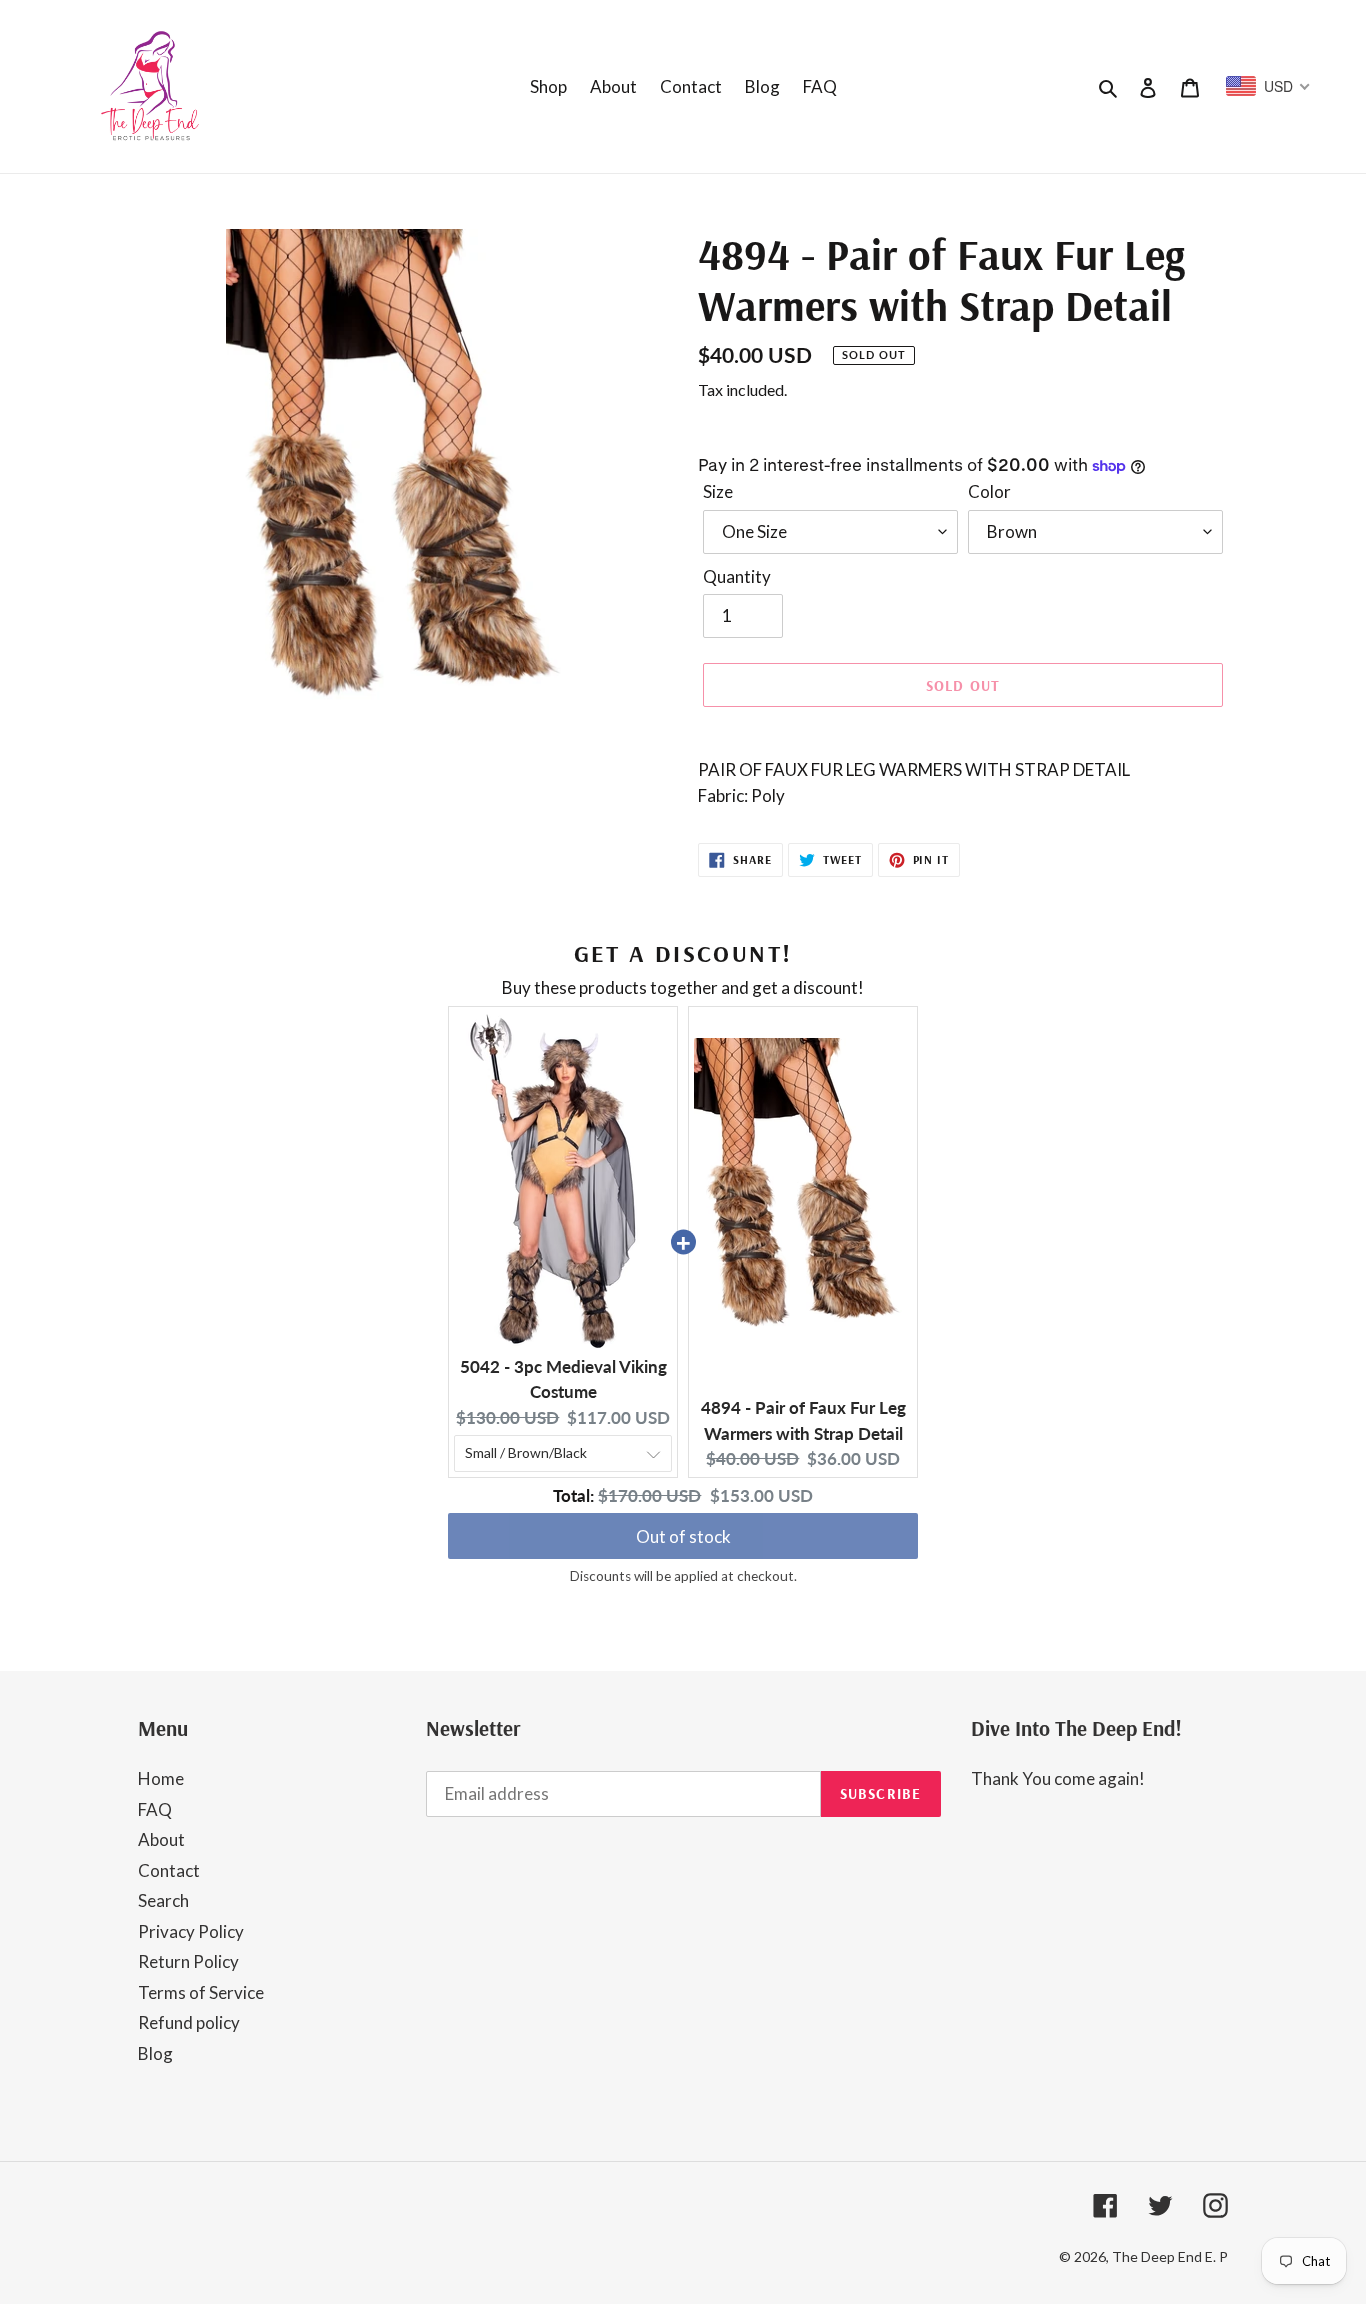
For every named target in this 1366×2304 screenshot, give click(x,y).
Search (163, 1900)
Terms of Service (201, 1992)
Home (161, 1778)
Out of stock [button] (683, 1536)
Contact (169, 1870)
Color (989, 491)
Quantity (737, 576)
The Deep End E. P (1170, 2256)
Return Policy (188, 1961)
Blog (155, 2053)
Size (718, 491)
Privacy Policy (191, 1931)
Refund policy (189, 2022)
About (161, 1839)
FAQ (155, 1809)
